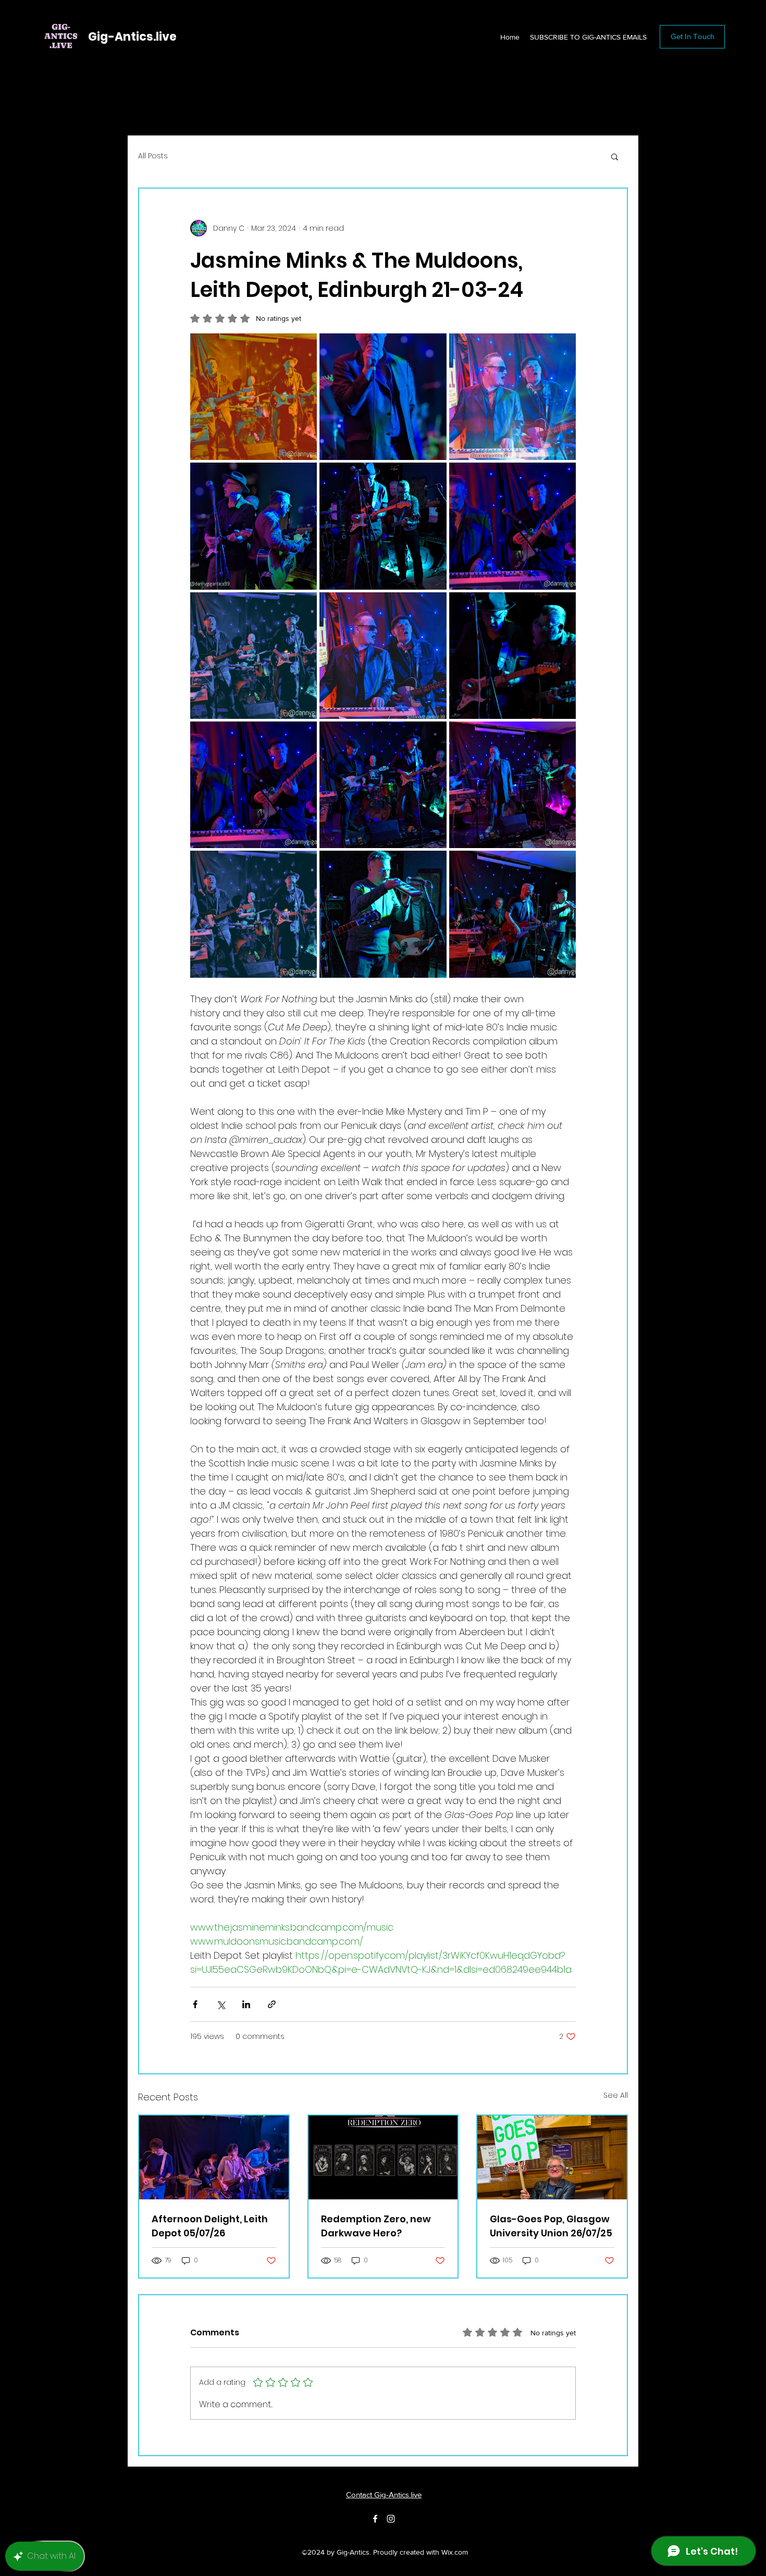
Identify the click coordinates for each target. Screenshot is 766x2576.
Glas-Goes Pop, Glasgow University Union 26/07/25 (551, 2226)
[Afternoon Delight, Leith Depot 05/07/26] (214, 2157)
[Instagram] (391, 2519)
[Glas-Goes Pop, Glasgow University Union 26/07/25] (552, 2157)
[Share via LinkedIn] (246, 2004)
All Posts (153, 156)
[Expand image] (254, 397)
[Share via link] (272, 2004)
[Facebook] (375, 2519)
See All (616, 2095)
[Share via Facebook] (195, 2004)
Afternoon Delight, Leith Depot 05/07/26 (210, 2226)
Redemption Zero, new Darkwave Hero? (376, 2226)
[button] (615, 156)
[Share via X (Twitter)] (221, 2004)
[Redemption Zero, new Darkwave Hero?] (383, 2157)
